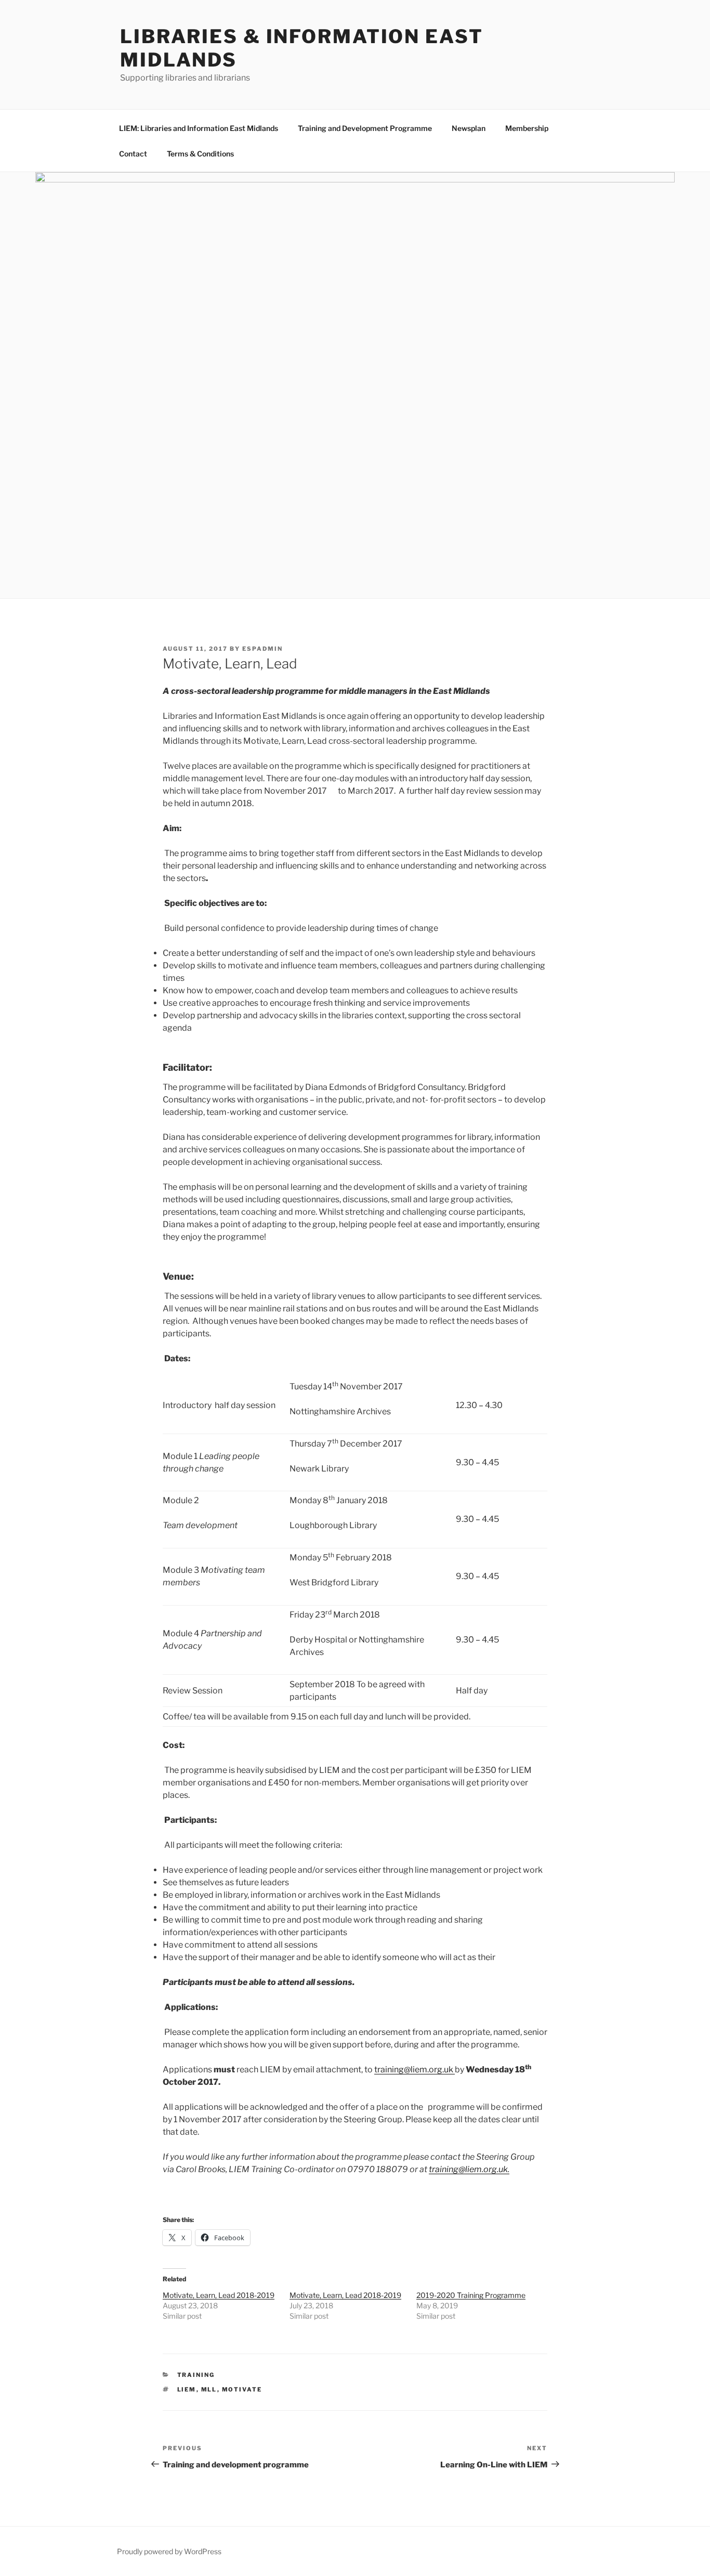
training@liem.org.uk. (469, 2169)
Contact (133, 154)
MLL (209, 2389)
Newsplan (469, 128)
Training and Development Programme (365, 128)
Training (196, 2375)
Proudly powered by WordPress (169, 2551)
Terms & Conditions (200, 154)
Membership (527, 128)
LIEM (187, 2389)
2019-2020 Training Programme (471, 2295)
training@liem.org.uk (415, 2069)
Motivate (242, 2389)
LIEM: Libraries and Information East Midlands (199, 128)
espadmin (262, 649)
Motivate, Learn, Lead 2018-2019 (219, 2295)
